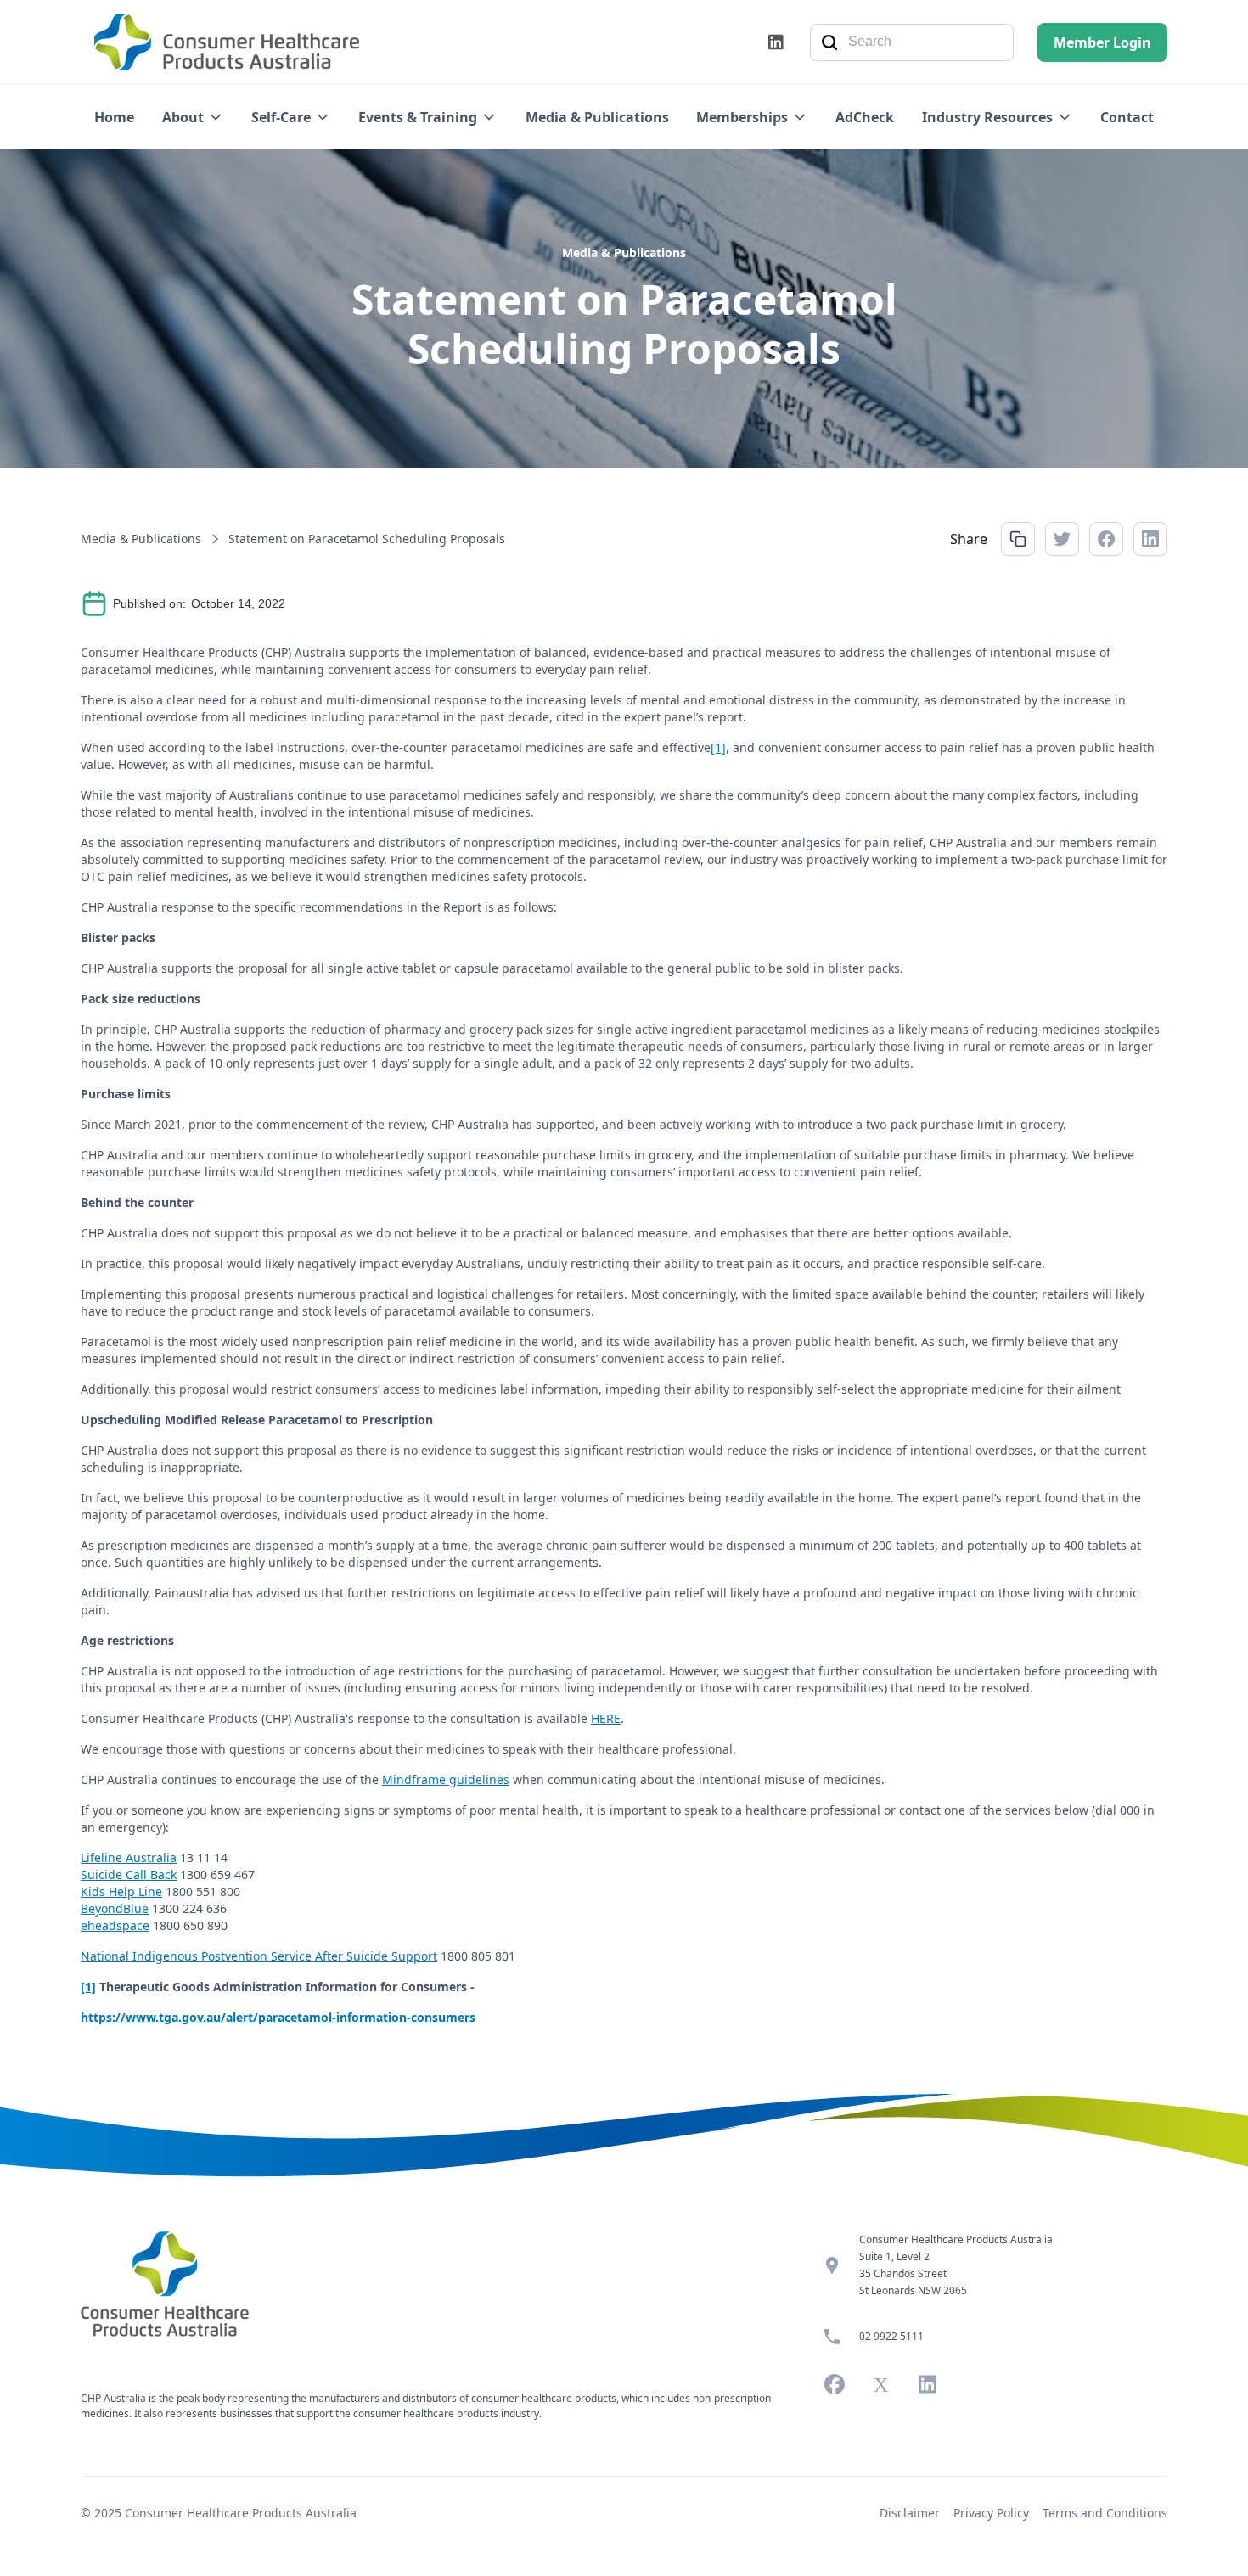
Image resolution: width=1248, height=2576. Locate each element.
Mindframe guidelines (446, 1779)
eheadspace (115, 1925)
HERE (606, 1718)
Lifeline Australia (129, 1858)
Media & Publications (597, 117)
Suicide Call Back (129, 1874)
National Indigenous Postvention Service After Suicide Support (259, 1956)
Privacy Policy (991, 2513)
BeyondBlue (115, 1908)
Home (114, 117)
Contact (1127, 117)
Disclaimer (910, 2513)
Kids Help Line (121, 1891)
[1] (718, 747)
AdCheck (865, 117)
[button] (193, 117)
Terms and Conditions (1105, 2513)
